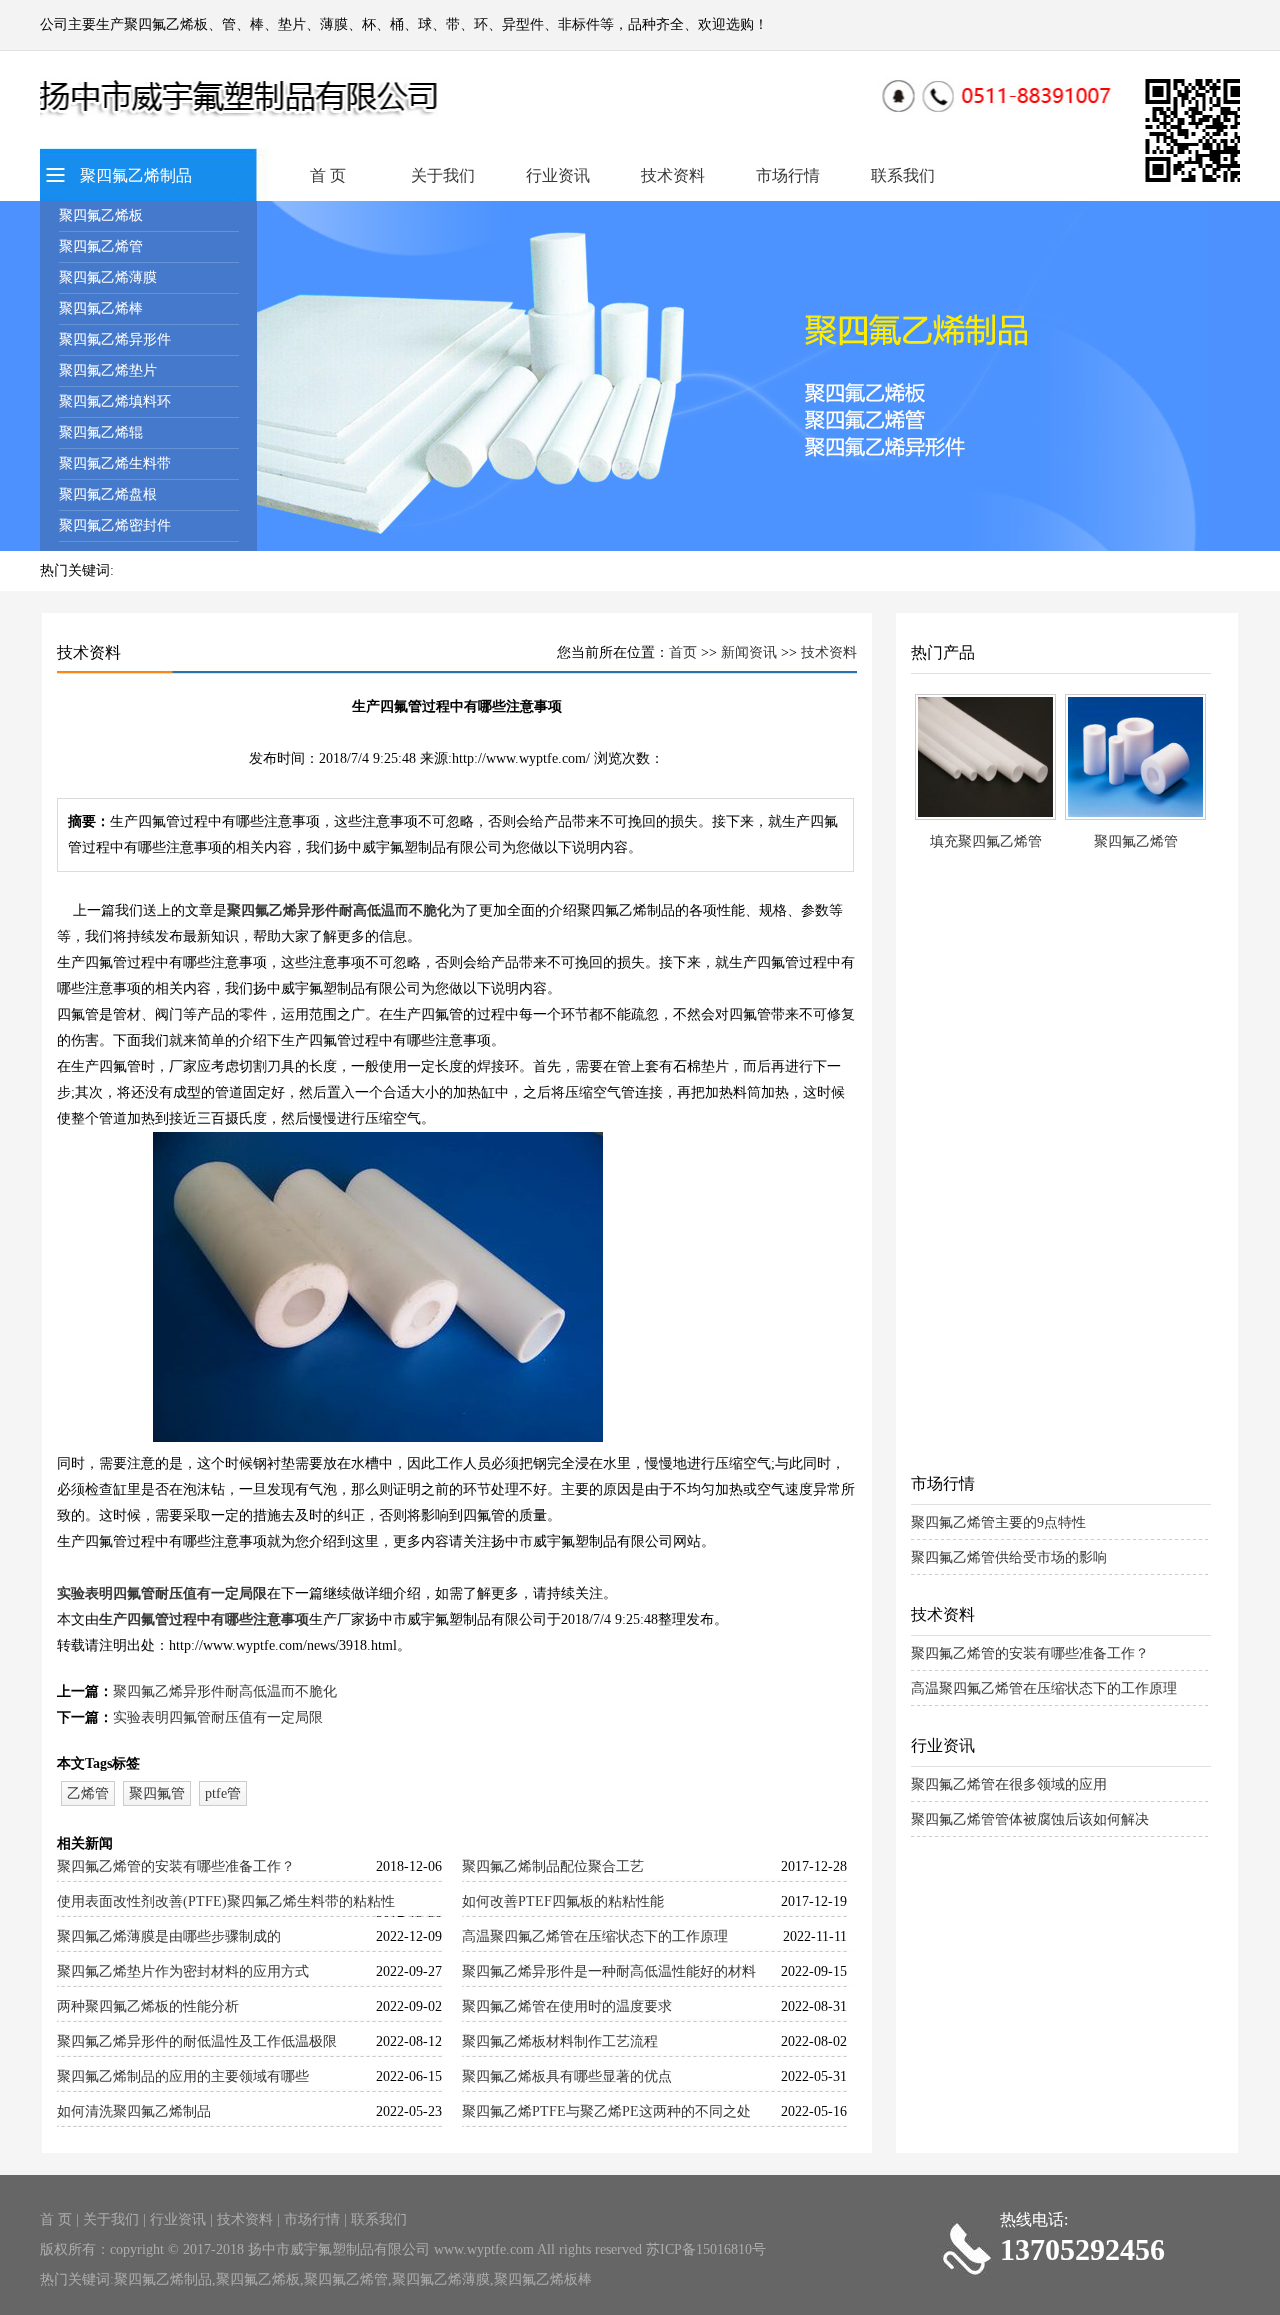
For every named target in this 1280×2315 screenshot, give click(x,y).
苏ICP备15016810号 (706, 2249)
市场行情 (788, 175)
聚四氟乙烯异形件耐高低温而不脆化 (339, 910)
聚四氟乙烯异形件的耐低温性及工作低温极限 (197, 2041)
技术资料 (673, 175)
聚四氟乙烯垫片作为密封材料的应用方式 (183, 1971)
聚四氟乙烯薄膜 (108, 277)
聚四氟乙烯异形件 (115, 339)
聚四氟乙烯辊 (101, 432)
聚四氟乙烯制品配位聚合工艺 (553, 1866)
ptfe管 (223, 1793)
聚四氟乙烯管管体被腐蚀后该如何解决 (1030, 1819)
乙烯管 (88, 1793)
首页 (683, 652)
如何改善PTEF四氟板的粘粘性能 (563, 1901)
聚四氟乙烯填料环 (115, 401)
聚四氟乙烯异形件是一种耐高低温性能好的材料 (609, 1971)
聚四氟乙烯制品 (136, 175)
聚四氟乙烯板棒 (543, 2279)
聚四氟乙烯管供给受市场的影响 (1009, 1557)
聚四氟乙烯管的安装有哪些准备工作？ (176, 1866)
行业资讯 (558, 175)
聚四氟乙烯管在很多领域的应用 (1009, 1784)
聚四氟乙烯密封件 (115, 525)
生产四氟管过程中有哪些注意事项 (204, 1619)
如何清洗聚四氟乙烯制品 (134, 2111)
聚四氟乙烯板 (101, 215)
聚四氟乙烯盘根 (108, 494)
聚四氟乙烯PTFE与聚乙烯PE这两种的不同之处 (606, 2111)
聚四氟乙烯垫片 (108, 370)
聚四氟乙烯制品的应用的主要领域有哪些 (183, 2076)
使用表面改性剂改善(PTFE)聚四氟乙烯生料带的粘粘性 (226, 1901)
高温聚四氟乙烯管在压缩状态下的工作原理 (595, 1936)
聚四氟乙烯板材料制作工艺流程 (560, 2041)
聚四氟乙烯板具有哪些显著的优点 (567, 2076)
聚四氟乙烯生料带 (115, 463)
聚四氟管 (157, 1793)
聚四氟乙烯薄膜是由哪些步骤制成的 (169, 1936)
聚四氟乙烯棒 (101, 308)
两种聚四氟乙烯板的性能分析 (148, 2006)
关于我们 (443, 175)
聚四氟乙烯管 (101, 246)
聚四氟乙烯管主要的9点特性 (998, 1522)
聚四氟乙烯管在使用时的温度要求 (567, 2006)
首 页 (328, 175)
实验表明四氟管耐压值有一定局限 (162, 1593)
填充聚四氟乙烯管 (986, 841)
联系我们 (903, 175)
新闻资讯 (749, 652)
